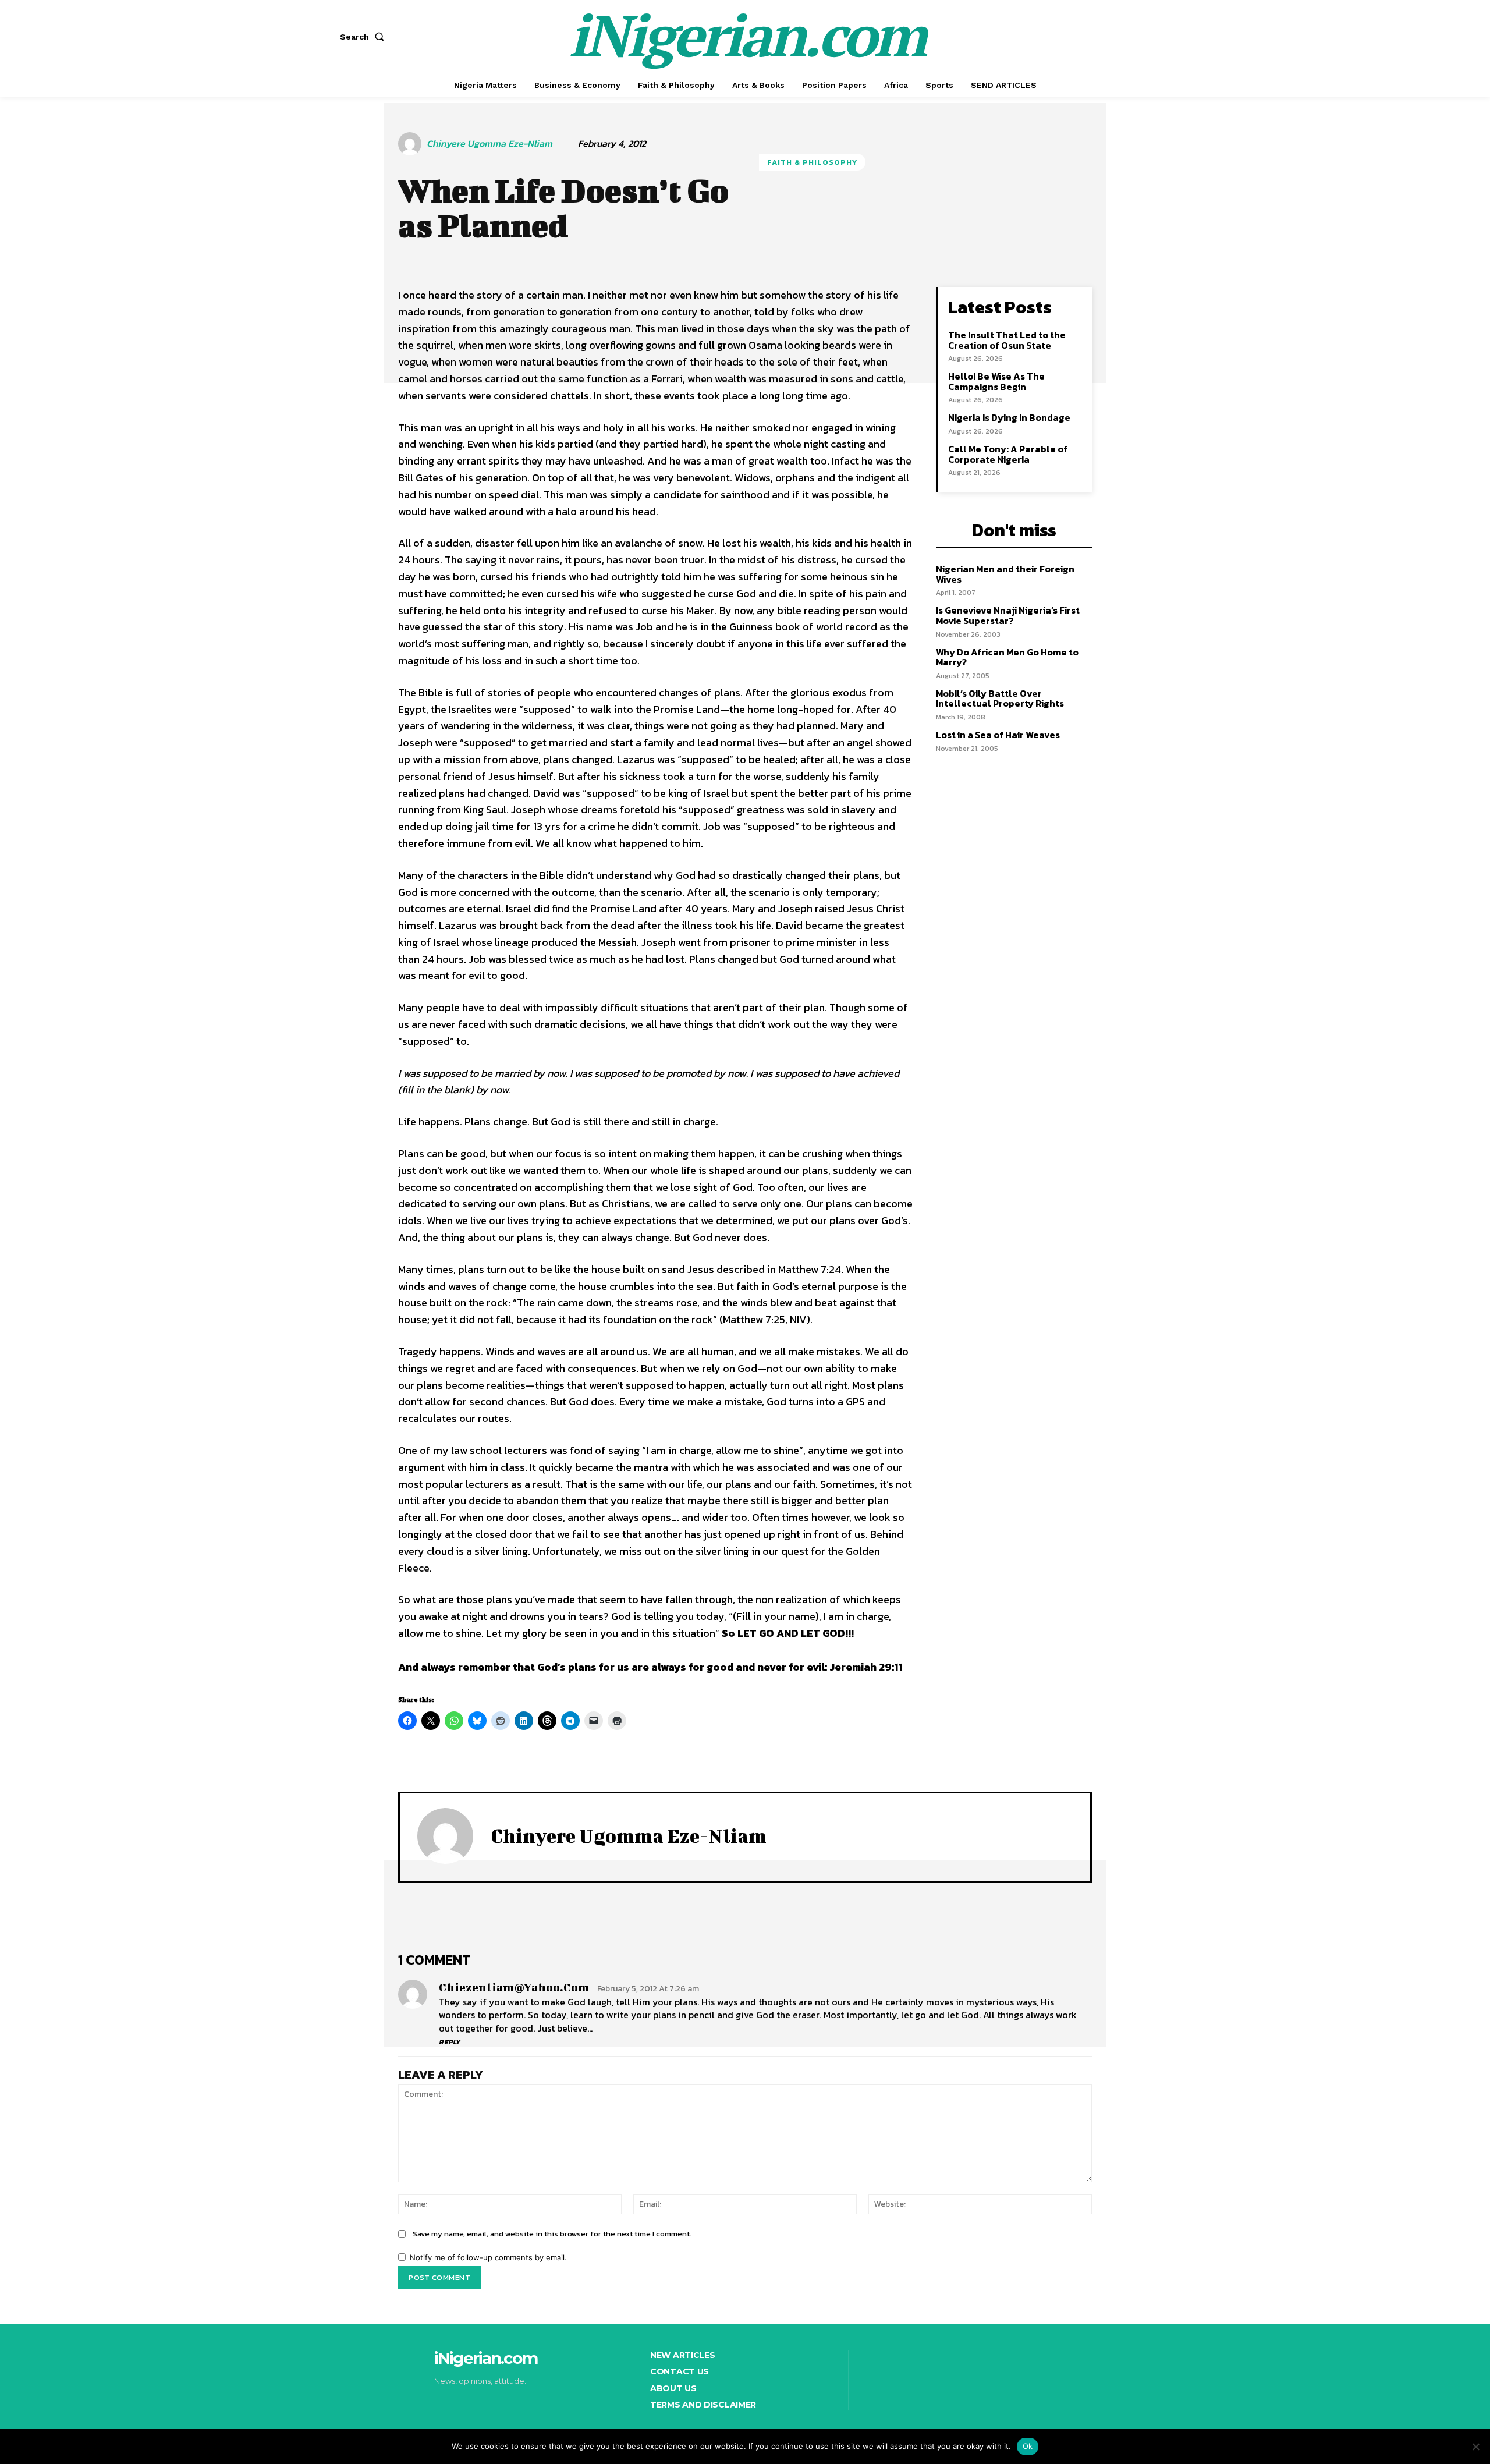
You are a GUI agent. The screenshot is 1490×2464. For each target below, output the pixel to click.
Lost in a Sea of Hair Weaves (998, 735)
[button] (364, 37)
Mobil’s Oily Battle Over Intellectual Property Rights (1000, 699)
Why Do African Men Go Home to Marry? (1007, 657)
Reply (450, 2042)
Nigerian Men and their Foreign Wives (1005, 574)
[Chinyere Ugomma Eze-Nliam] (411, 144)
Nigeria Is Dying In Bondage (1009, 417)
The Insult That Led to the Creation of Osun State (1007, 340)
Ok (1028, 2446)
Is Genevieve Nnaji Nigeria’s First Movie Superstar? (1008, 615)
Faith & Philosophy (812, 162)
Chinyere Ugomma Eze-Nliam (489, 143)
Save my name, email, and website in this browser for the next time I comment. (552, 2234)
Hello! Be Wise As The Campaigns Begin (996, 381)
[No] (1475, 2447)
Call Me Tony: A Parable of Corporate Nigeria (1008, 454)
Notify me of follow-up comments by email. (488, 2257)
